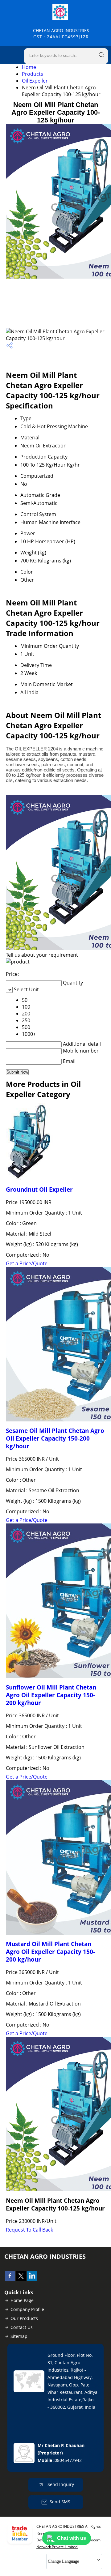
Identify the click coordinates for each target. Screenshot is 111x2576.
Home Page (22, 2300)
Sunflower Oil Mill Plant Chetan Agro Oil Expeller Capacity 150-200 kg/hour (51, 1695)
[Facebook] (10, 2279)
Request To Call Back (29, 2230)
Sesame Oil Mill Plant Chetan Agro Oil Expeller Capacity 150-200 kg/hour (55, 1438)
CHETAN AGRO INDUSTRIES (61, 34)
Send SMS (60, 2502)
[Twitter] (21, 2279)
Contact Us (22, 2327)
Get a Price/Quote (27, 1263)
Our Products (24, 2318)
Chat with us (72, 2538)
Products (33, 74)
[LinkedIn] (32, 2279)
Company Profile (27, 2309)
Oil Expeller (35, 81)
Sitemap (19, 2336)
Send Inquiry (60, 2484)
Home (29, 67)
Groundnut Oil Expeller (39, 1189)
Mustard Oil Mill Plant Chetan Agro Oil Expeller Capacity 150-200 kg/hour (50, 1952)
